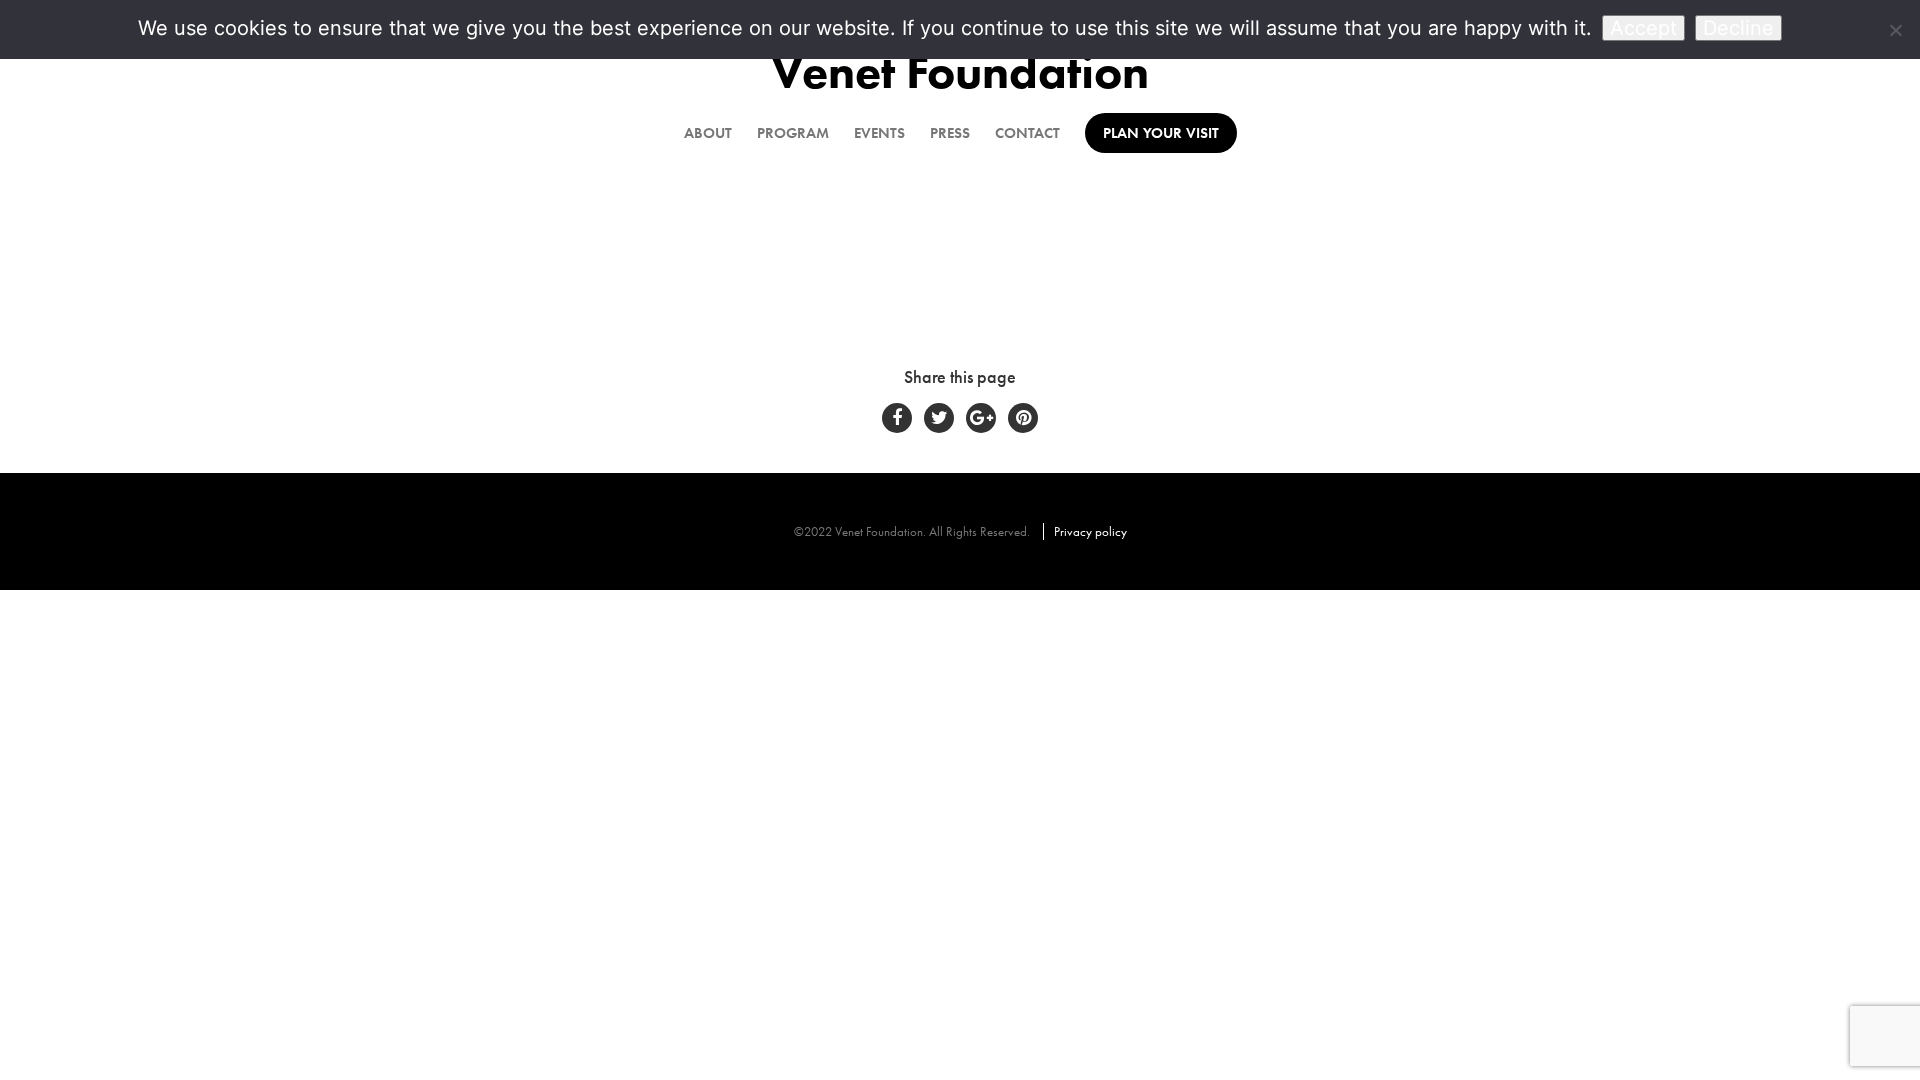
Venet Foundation (960, 71)
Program (793, 133)
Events (879, 133)
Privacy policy (1090, 531)
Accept (1643, 28)
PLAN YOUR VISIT (1161, 133)
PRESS (950, 133)
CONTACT (1027, 133)
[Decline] (1895, 30)
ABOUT (708, 133)
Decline (1738, 28)
